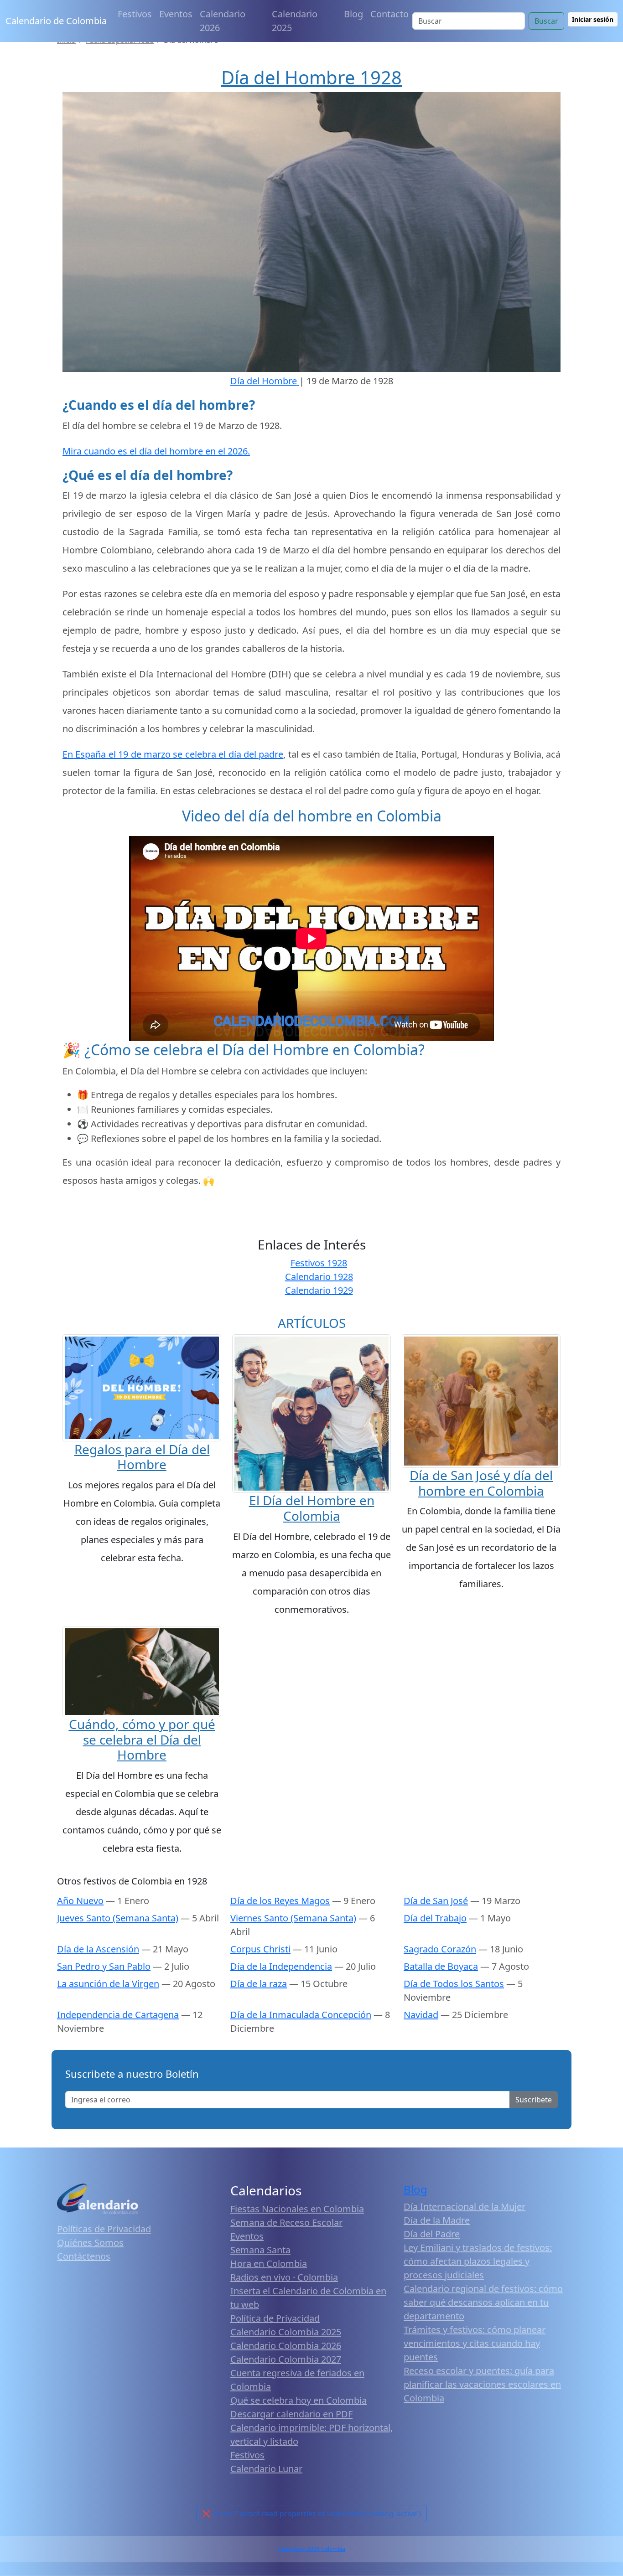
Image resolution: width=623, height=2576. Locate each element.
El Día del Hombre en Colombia (312, 1508)
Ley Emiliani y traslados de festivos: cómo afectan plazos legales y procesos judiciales (478, 2261)
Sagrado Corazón (440, 1949)
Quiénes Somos (90, 2243)
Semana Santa (260, 2250)
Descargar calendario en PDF (291, 2414)
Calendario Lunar (266, 2469)
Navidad (421, 2015)
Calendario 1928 (319, 1277)
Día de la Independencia (281, 1966)
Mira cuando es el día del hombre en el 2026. (156, 451)
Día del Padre (432, 2234)
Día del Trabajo (435, 1918)
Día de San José (436, 1901)
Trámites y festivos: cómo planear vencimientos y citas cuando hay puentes (475, 2343)
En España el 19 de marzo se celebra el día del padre (173, 754)
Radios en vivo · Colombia (284, 2277)
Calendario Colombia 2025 (286, 2332)
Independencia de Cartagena (118, 2015)
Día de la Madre (437, 2220)
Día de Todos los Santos (454, 1984)
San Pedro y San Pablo (104, 1966)
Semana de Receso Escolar (286, 2222)
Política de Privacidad (275, 2318)
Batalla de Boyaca (441, 1966)
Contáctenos (84, 2256)
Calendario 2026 (223, 21)
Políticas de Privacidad (104, 2229)
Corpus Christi (260, 1949)
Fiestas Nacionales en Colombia (297, 2209)
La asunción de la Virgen (108, 1984)
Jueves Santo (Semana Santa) (118, 1918)
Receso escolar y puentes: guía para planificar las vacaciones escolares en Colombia (482, 2384)
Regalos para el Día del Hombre (142, 1457)
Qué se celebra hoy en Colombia (299, 2400)
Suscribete (534, 2100)
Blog (353, 14)
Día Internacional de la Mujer (465, 2207)
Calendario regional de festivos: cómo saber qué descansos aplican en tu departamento (483, 2302)
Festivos (135, 14)
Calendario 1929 (319, 1290)
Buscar (546, 21)
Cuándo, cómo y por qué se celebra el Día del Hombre (142, 1739)
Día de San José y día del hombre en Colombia (481, 1483)
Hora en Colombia (269, 2264)
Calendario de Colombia (56, 21)
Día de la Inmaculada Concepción (301, 2015)
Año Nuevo (80, 1901)
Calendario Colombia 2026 (286, 2346)
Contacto (389, 14)
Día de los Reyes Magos (280, 1901)
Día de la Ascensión (98, 1949)
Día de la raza (259, 1984)
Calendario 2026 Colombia (311, 2549)
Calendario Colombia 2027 (286, 2359)
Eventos (176, 14)
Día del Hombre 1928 (311, 77)
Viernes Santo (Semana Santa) (293, 1918)
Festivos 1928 (319, 1263)
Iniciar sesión (593, 19)
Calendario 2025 (295, 21)
